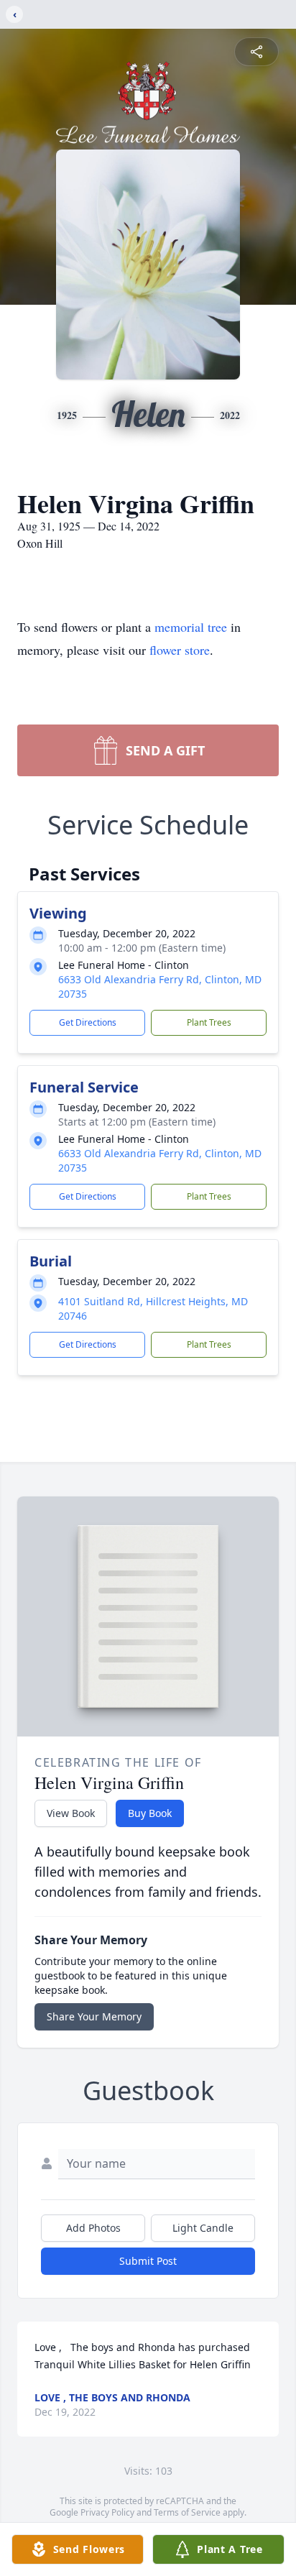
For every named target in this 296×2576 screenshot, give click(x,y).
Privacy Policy (107, 2512)
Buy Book (150, 1813)
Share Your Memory (94, 2016)
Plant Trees (209, 1022)
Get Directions (88, 1022)
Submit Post (148, 2261)
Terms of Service (187, 2512)
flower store (180, 650)
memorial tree (191, 627)
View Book (71, 1813)
